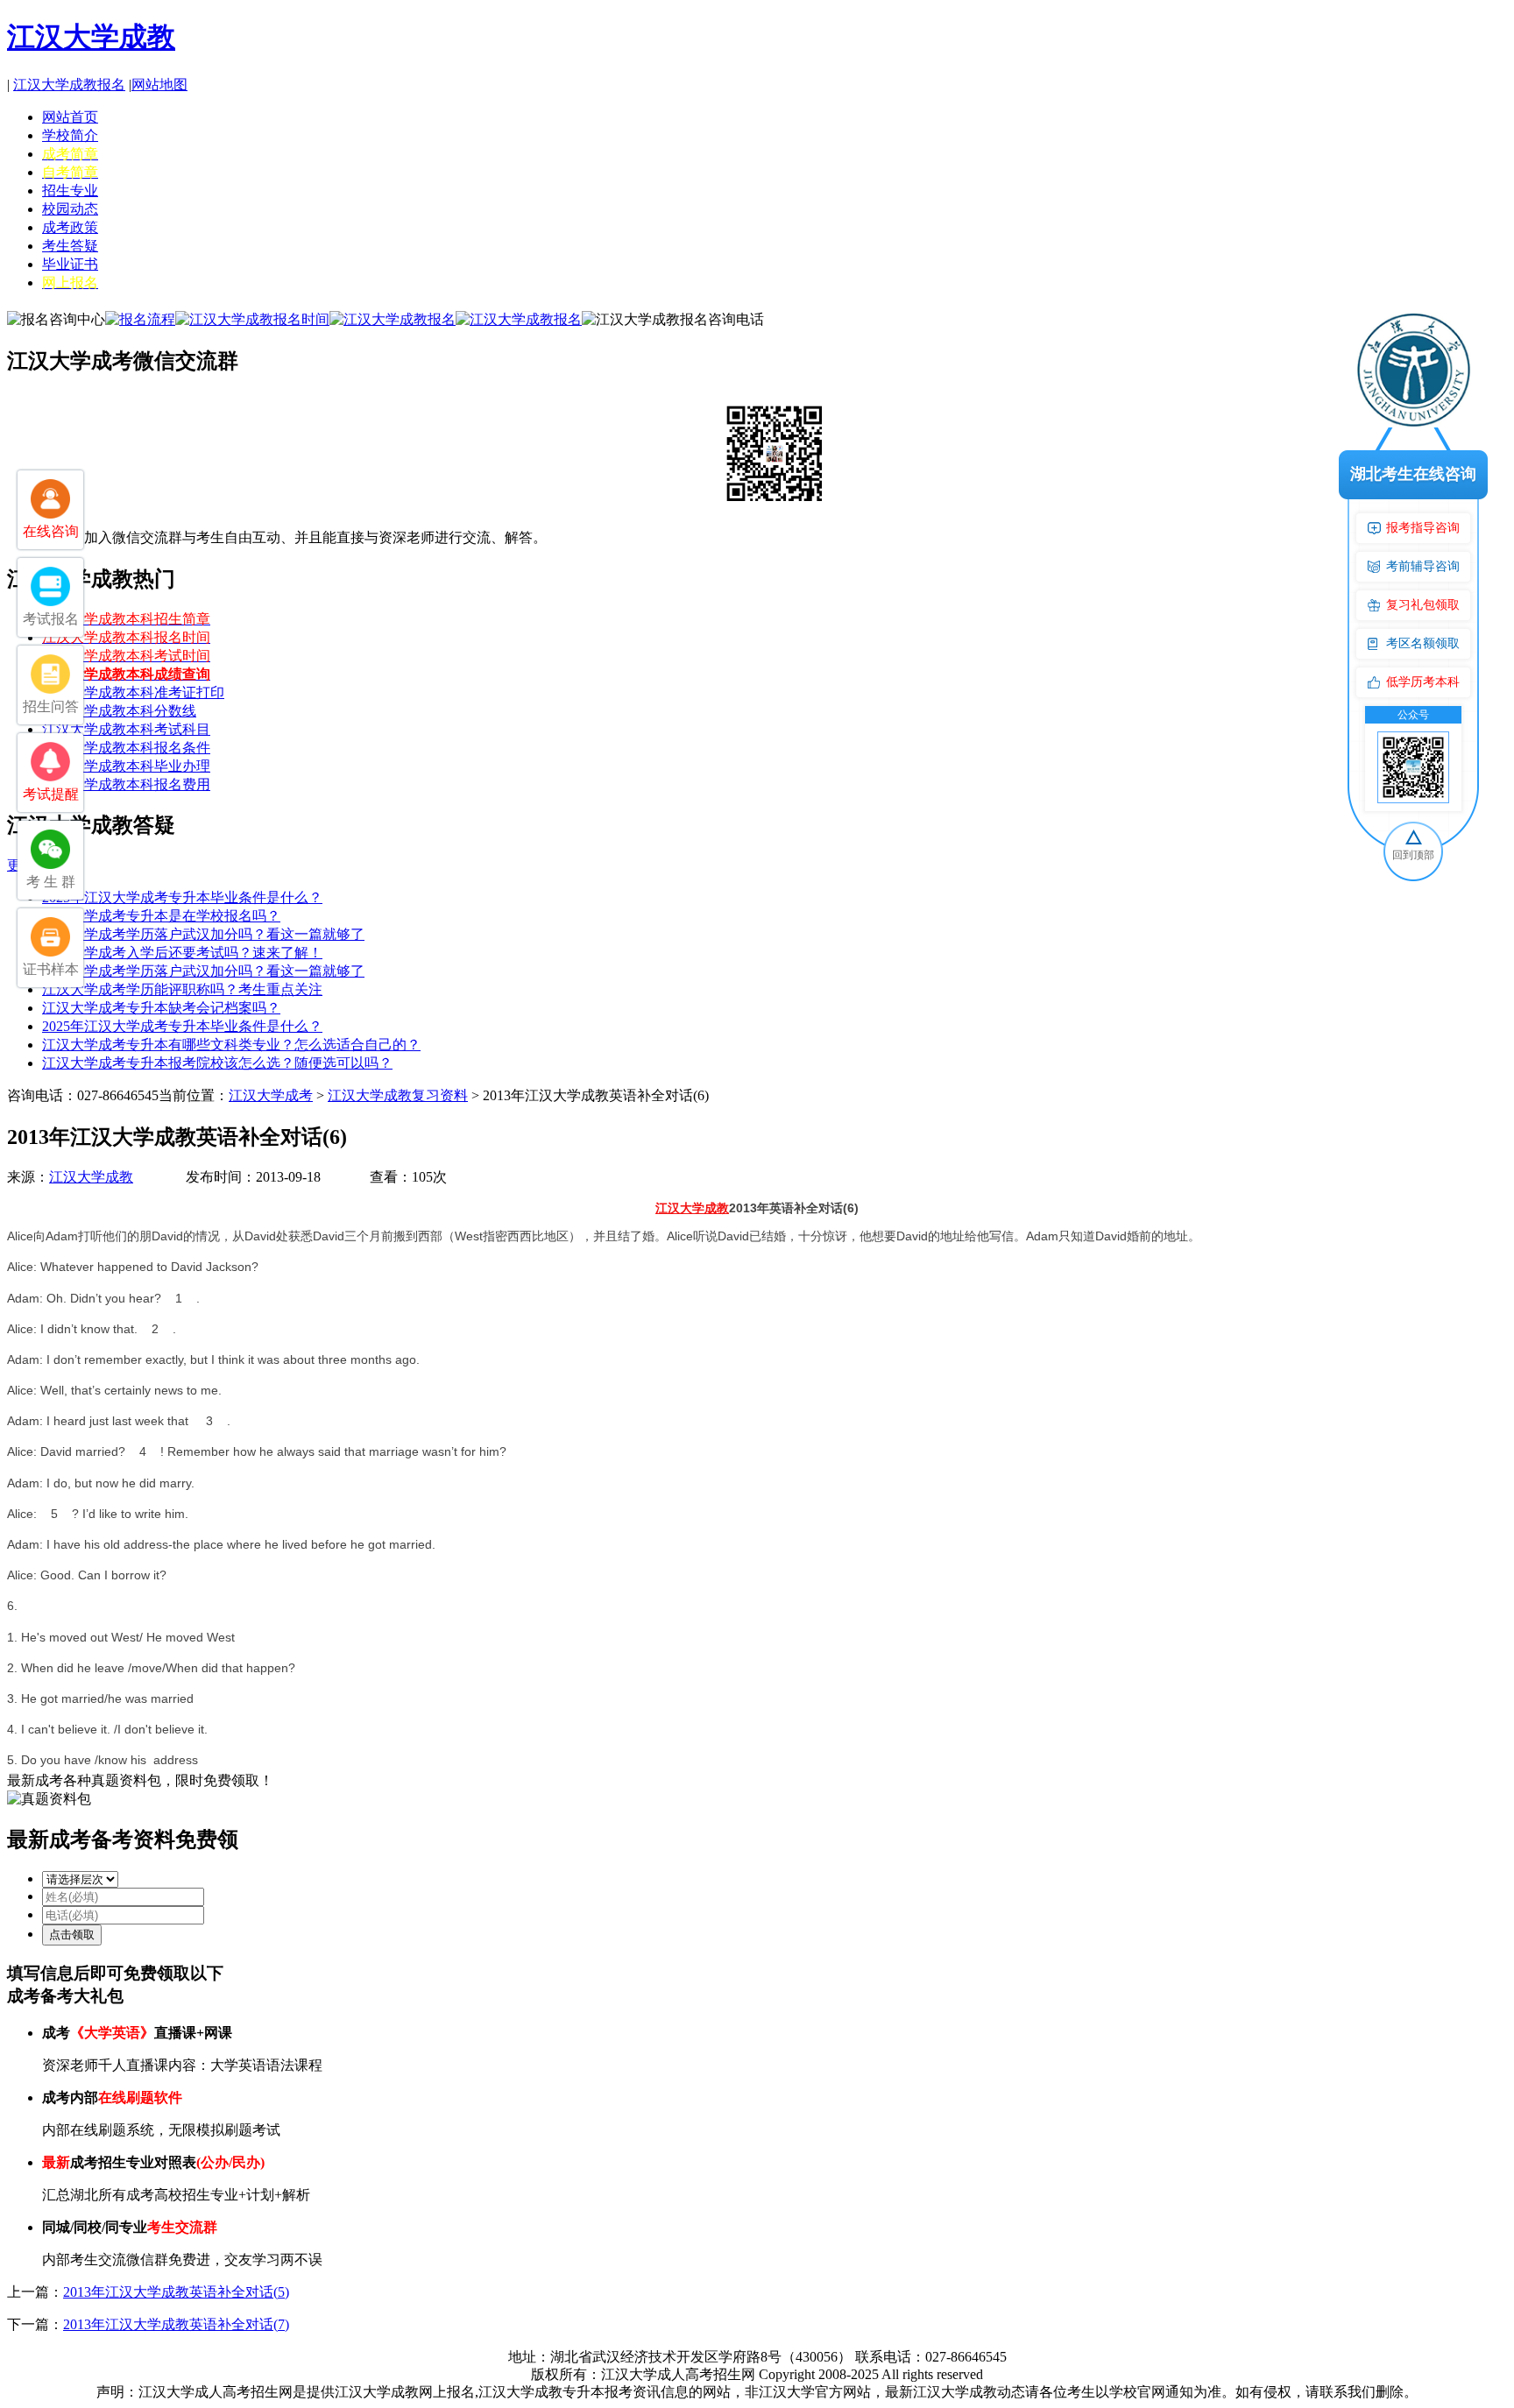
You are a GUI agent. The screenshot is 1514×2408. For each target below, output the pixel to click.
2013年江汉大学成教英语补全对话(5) (176, 2292)
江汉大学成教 (91, 37)
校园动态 (70, 209)
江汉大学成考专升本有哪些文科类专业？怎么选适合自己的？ (231, 1045)
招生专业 (70, 191)
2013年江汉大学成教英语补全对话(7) (176, 2324)
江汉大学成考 (271, 1095)
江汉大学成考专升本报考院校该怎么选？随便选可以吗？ (217, 1063)
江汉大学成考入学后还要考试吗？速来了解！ (182, 953)
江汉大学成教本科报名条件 (126, 748)
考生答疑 (70, 246)
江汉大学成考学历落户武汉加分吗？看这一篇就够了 (203, 934)
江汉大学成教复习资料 (398, 1095)
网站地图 (159, 85)
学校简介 (70, 135)
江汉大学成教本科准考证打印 (133, 692)
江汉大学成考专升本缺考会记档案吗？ (161, 1008)
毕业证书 (70, 264)
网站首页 (70, 117)
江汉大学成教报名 (69, 85)
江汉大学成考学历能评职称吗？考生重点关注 (182, 989)
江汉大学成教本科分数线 (119, 711)
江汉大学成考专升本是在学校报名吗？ (161, 916)
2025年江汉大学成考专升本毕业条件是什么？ (182, 897)
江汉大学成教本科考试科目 (126, 729)
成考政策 (70, 227)
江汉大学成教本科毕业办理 (126, 766)
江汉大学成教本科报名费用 (126, 784)
